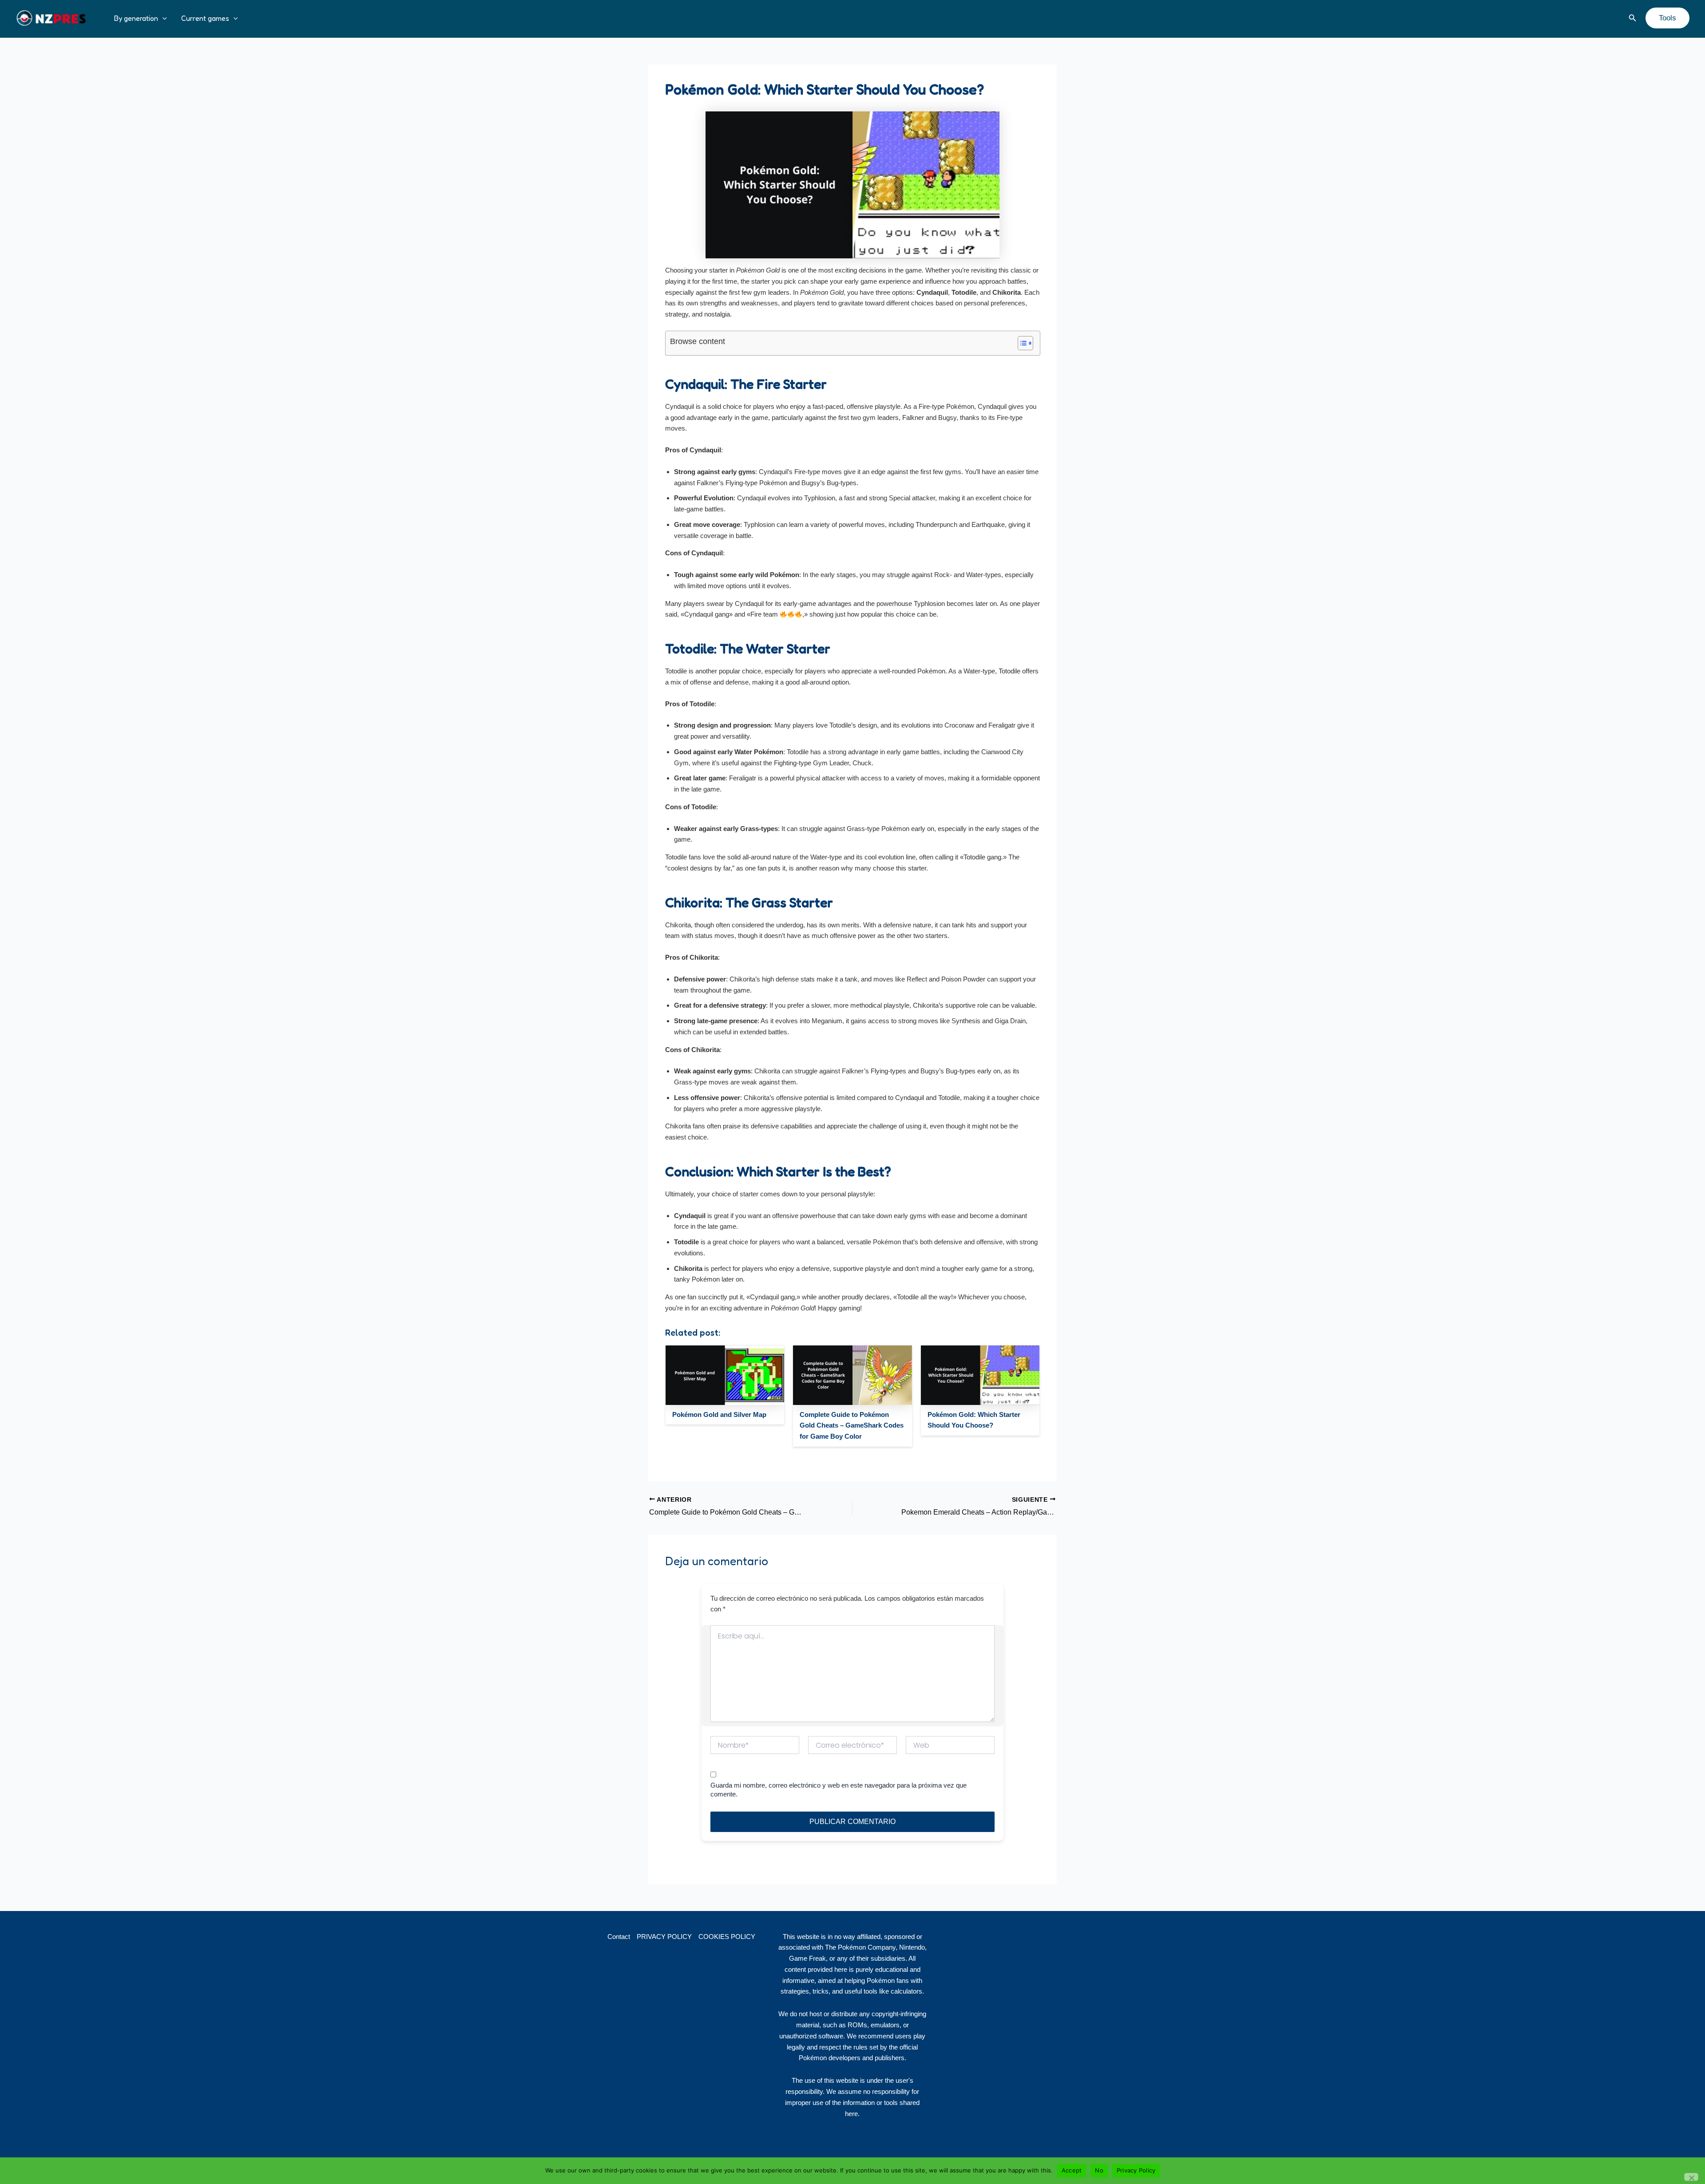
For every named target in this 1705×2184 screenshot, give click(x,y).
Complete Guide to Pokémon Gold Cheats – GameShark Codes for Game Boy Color (852, 1426)
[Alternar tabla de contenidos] (1021, 343)
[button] (163, 18)
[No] (1691, 2177)
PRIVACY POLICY (664, 1937)
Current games (205, 18)
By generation (136, 18)
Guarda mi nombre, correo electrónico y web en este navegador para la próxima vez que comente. (839, 1790)
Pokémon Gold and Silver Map (719, 1414)
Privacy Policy (1136, 2170)
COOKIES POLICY (727, 1937)
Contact (619, 1937)
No (1099, 2170)
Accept (1072, 2170)
